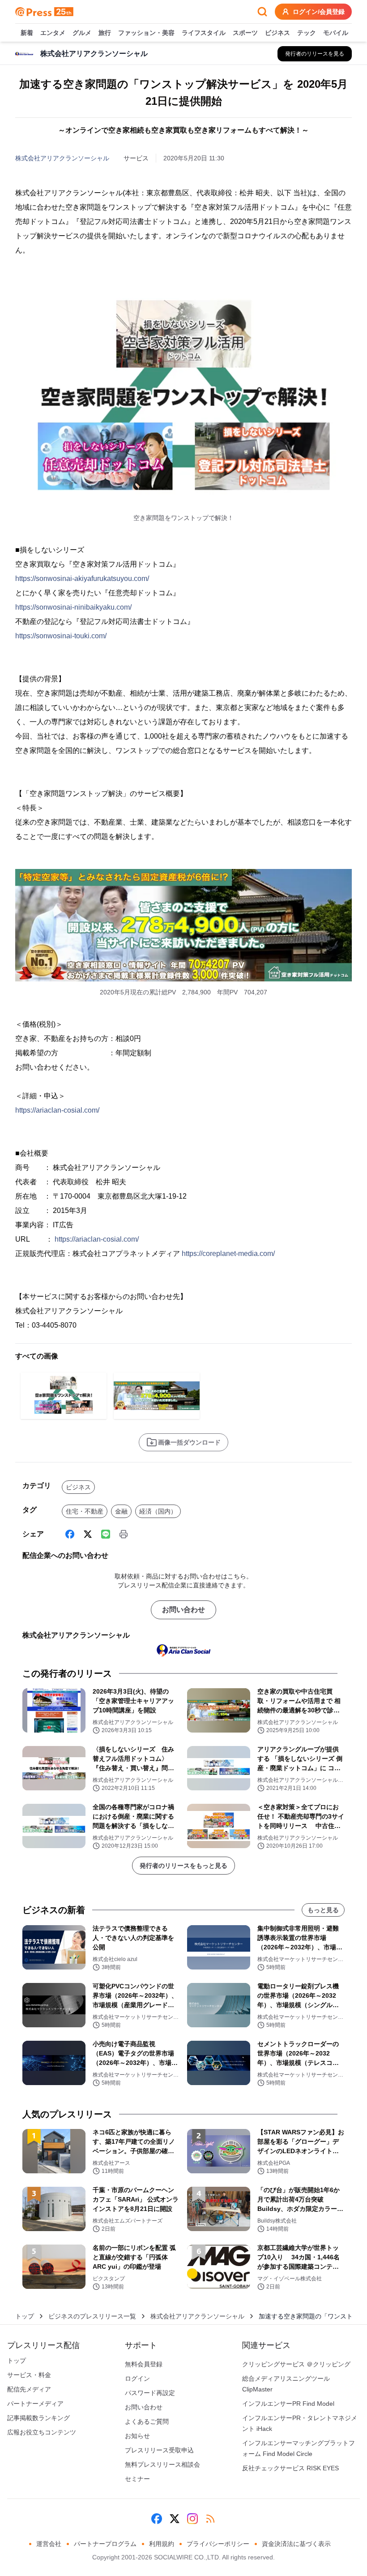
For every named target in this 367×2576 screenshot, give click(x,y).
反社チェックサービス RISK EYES (290, 2468)
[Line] (106, 1534)
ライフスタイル (204, 33)
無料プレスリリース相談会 (162, 2464)
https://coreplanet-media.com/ (228, 1254)
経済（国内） (158, 1511)
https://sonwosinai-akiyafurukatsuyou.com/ (82, 578)
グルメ (82, 33)
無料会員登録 (144, 2364)
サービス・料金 (29, 2375)
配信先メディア (29, 2389)
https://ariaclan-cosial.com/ (57, 1110)
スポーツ (245, 33)
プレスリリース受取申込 (159, 2450)
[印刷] (124, 1534)
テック (307, 33)
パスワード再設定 (150, 2393)
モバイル (336, 33)
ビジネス (277, 33)
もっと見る (323, 1910)
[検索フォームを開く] (262, 12)
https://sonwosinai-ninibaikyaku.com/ (73, 607)
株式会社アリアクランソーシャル (62, 158)
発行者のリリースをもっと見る (183, 1866)
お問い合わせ (183, 1610)
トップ (25, 2316)
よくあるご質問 (147, 2421)
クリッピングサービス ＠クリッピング (296, 2364)
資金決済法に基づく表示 (296, 2544)
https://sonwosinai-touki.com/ (61, 636)
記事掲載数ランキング (38, 2418)
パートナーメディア (35, 2404)
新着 (27, 33)
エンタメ (53, 33)
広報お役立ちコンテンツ (42, 2432)
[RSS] (210, 2519)
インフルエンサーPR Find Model (288, 2404)
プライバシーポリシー (218, 2544)
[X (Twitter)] (88, 1534)
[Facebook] (70, 1534)
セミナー (137, 2479)
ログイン (137, 2378)
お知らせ (137, 2436)
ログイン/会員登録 (319, 12)
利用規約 (162, 2544)
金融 (121, 1511)
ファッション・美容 (146, 33)
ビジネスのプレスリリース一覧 (92, 2316)
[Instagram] (192, 2519)
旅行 (105, 33)
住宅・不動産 (85, 1511)
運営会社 (49, 2544)
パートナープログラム (105, 2544)
